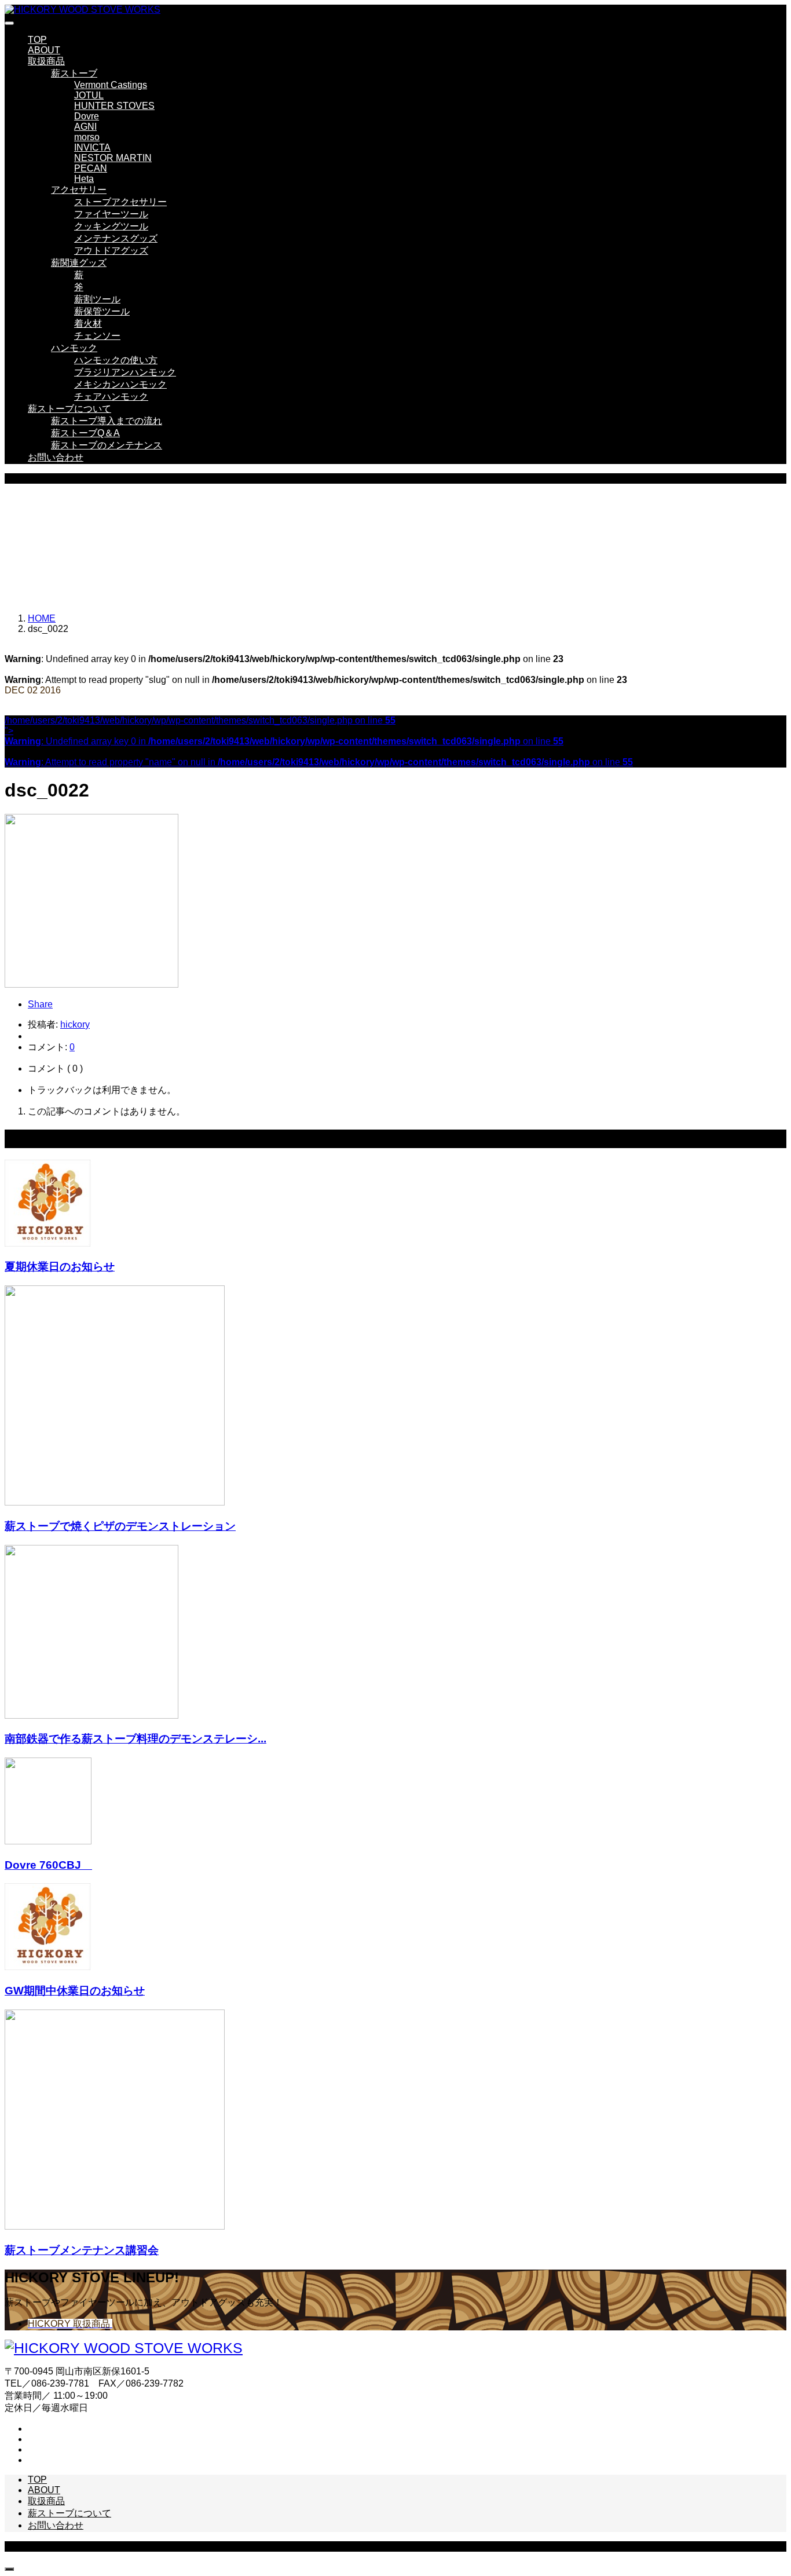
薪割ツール (97, 299)
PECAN (91, 168)
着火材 (88, 324)
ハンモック (74, 348)
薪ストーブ (74, 73)
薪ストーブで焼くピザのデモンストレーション (120, 1526)
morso (87, 137)
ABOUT (44, 50)
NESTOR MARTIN (113, 158)
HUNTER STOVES (114, 106)
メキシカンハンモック (120, 384)
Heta (84, 179)
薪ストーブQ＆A (85, 433)
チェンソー (97, 336)
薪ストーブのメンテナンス (107, 445)
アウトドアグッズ (111, 251)
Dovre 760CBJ (48, 1865)
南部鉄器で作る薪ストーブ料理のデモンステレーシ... (136, 1739)
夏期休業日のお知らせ (60, 1267)
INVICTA (92, 147)
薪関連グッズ (79, 263)
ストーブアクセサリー (120, 202)
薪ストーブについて (69, 409)
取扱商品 (46, 61)
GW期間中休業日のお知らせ (75, 1991)
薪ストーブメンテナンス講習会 (82, 2250)
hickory (75, 1024)
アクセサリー (79, 190)
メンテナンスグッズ (116, 238)
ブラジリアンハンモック (125, 372)
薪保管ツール (102, 311)
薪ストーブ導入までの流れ (107, 421)
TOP (37, 40)
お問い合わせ (56, 457)
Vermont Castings (111, 85)
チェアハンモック (111, 397)
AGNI (85, 127)
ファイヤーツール (111, 214)
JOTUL (89, 95)
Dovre (87, 116)
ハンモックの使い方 (116, 360)
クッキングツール (111, 226)
